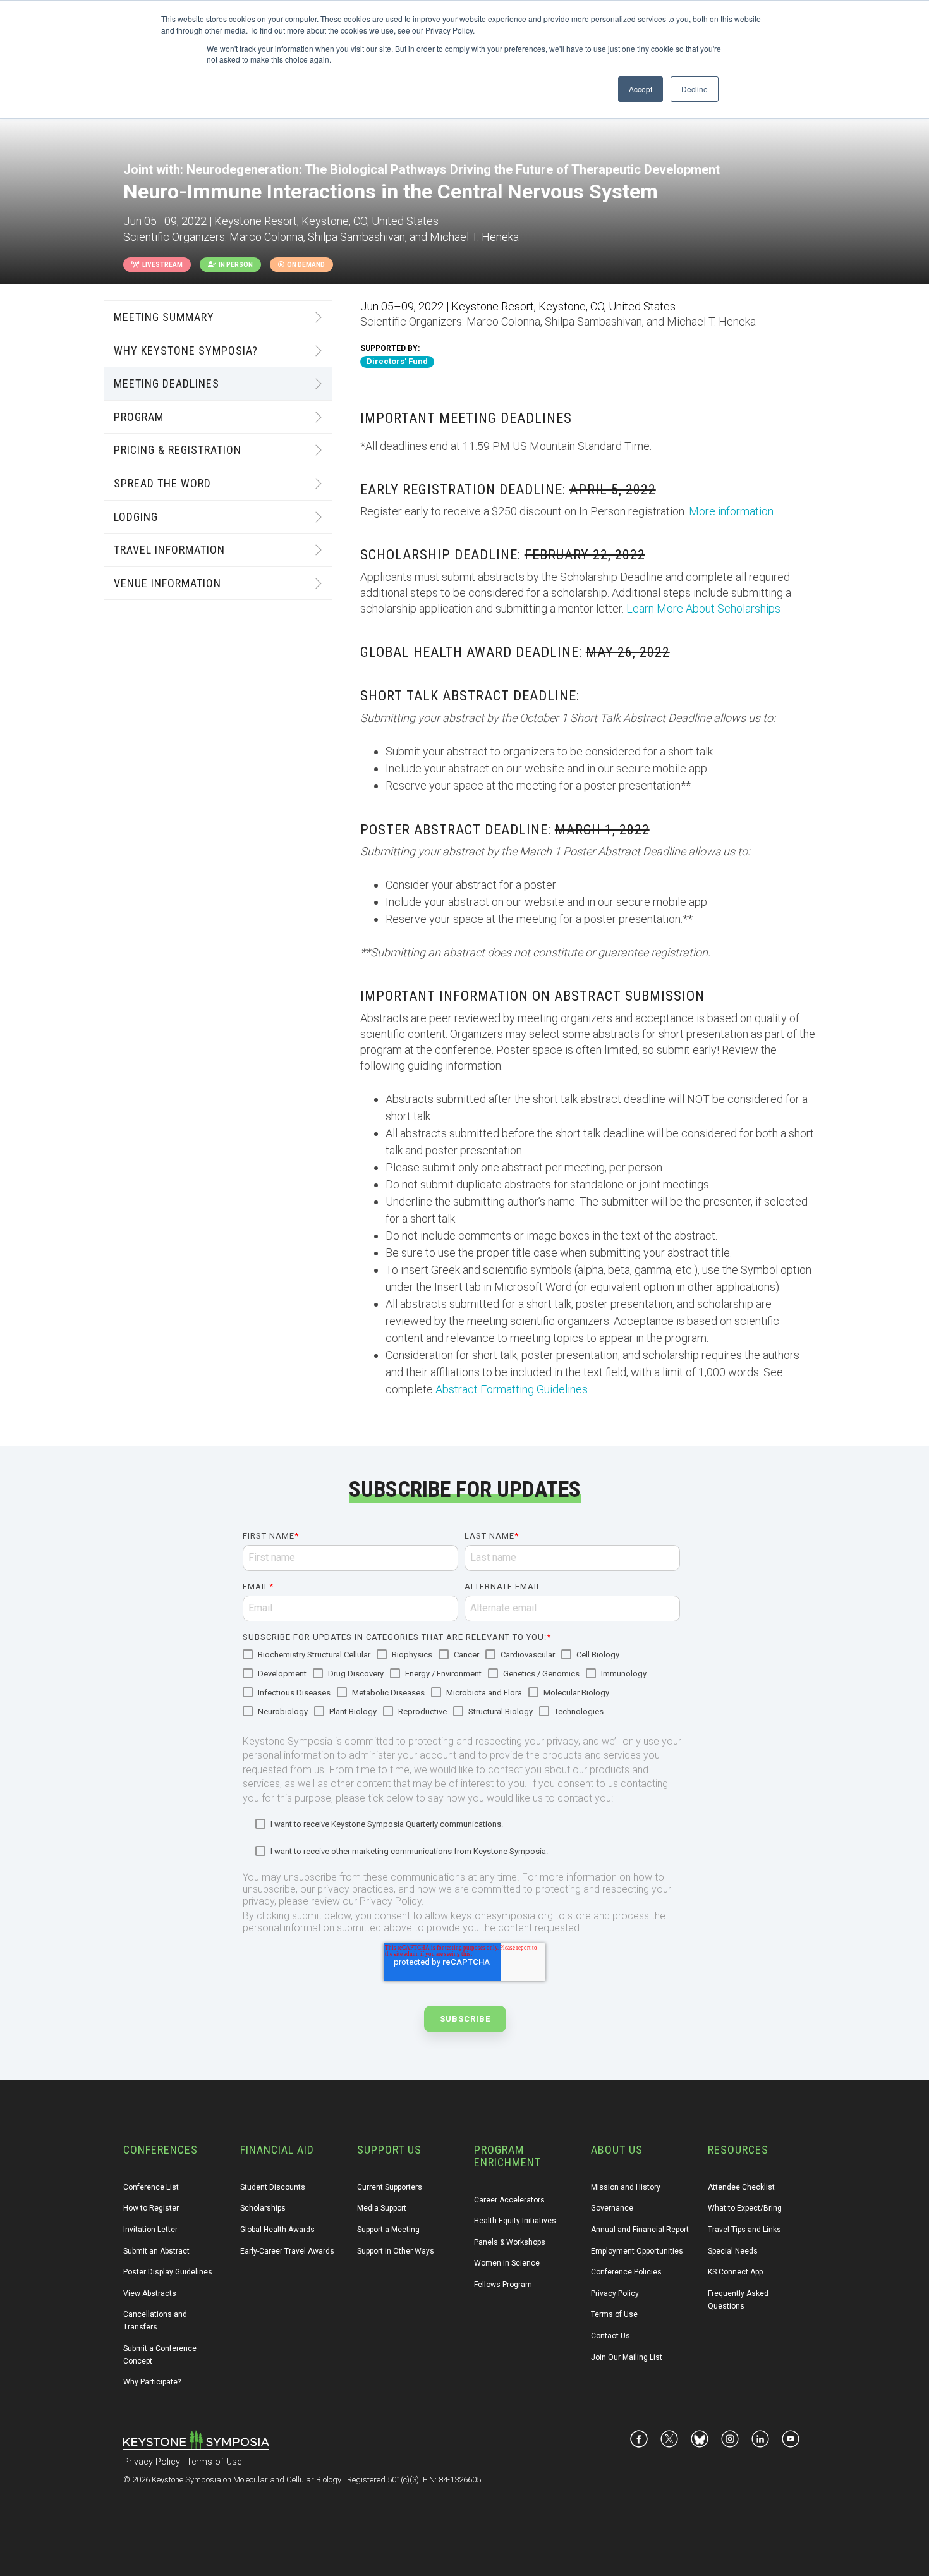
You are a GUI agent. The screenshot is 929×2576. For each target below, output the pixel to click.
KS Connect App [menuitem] (735, 2272)
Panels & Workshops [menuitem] (510, 2242)
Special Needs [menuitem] (733, 2251)
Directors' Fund (397, 361)
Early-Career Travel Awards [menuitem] (287, 2251)
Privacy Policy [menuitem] (615, 2293)
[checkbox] (461, 1684)
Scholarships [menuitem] (263, 2208)
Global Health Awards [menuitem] (277, 2230)
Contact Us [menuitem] (610, 2336)
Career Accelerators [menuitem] (509, 2200)
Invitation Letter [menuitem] (150, 2230)
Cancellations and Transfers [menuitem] (156, 2321)
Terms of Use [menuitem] (614, 2314)
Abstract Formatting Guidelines (512, 1389)
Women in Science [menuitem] (507, 2263)
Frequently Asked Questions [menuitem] (739, 2300)
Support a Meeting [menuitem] (388, 2230)
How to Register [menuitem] (151, 2208)
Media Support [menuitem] (382, 2208)
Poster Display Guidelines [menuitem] (168, 2272)
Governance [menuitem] (612, 2208)
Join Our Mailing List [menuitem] (627, 2357)
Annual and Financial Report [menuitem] (640, 2230)
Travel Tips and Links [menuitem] (744, 2230)
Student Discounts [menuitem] (273, 2187)
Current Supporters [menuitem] (390, 2187)
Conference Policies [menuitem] (626, 2272)
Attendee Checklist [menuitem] (741, 2187)
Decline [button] (695, 89)
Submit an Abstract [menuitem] (156, 2251)
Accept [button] (641, 89)
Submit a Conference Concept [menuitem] (161, 2355)
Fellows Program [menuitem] (503, 2285)
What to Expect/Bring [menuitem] (745, 2208)
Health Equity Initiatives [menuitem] (515, 2221)
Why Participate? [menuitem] (152, 2382)
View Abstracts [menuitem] (150, 2293)
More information (731, 511)
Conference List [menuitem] (151, 2187)
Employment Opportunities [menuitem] (637, 2251)
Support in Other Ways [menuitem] (396, 2251)
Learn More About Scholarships (703, 608)
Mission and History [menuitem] (626, 2187)
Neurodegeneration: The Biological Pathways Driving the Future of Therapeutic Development (453, 169)
